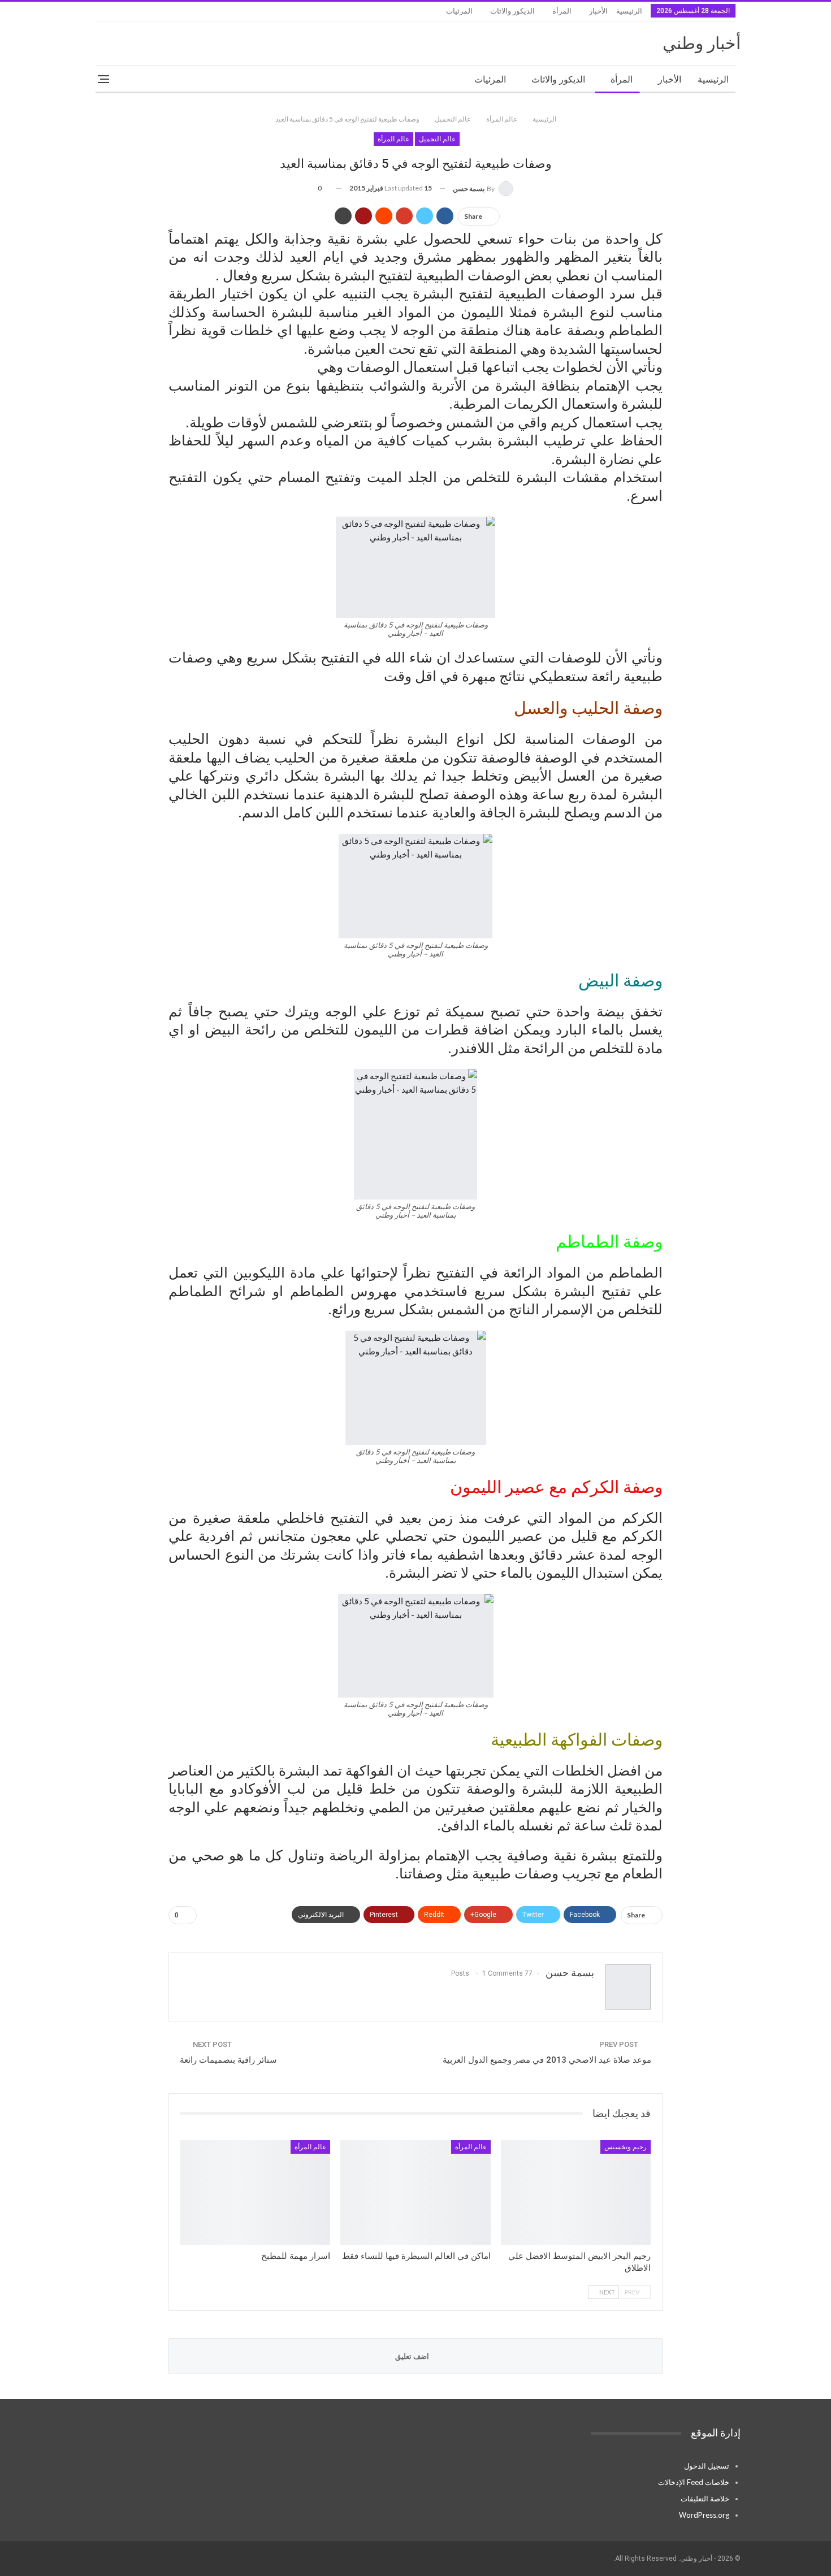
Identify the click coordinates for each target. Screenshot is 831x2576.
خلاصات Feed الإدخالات (694, 2482)
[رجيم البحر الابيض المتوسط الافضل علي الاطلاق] (576, 2193)
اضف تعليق (413, 2356)
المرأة (562, 11)
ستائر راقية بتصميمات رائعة (228, 2060)
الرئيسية (629, 11)
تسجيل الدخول (707, 2466)
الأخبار (598, 11)
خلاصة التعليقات (705, 2499)
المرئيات (459, 11)
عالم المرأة (393, 139)
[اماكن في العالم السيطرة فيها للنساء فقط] (415, 2193)
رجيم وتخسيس (626, 2147)
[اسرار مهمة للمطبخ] (255, 2193)
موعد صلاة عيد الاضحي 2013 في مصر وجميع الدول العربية (547, 2060)
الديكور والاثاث (512, 11)
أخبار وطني (702, 43)
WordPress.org (704, 2515)
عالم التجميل (437, 139)
